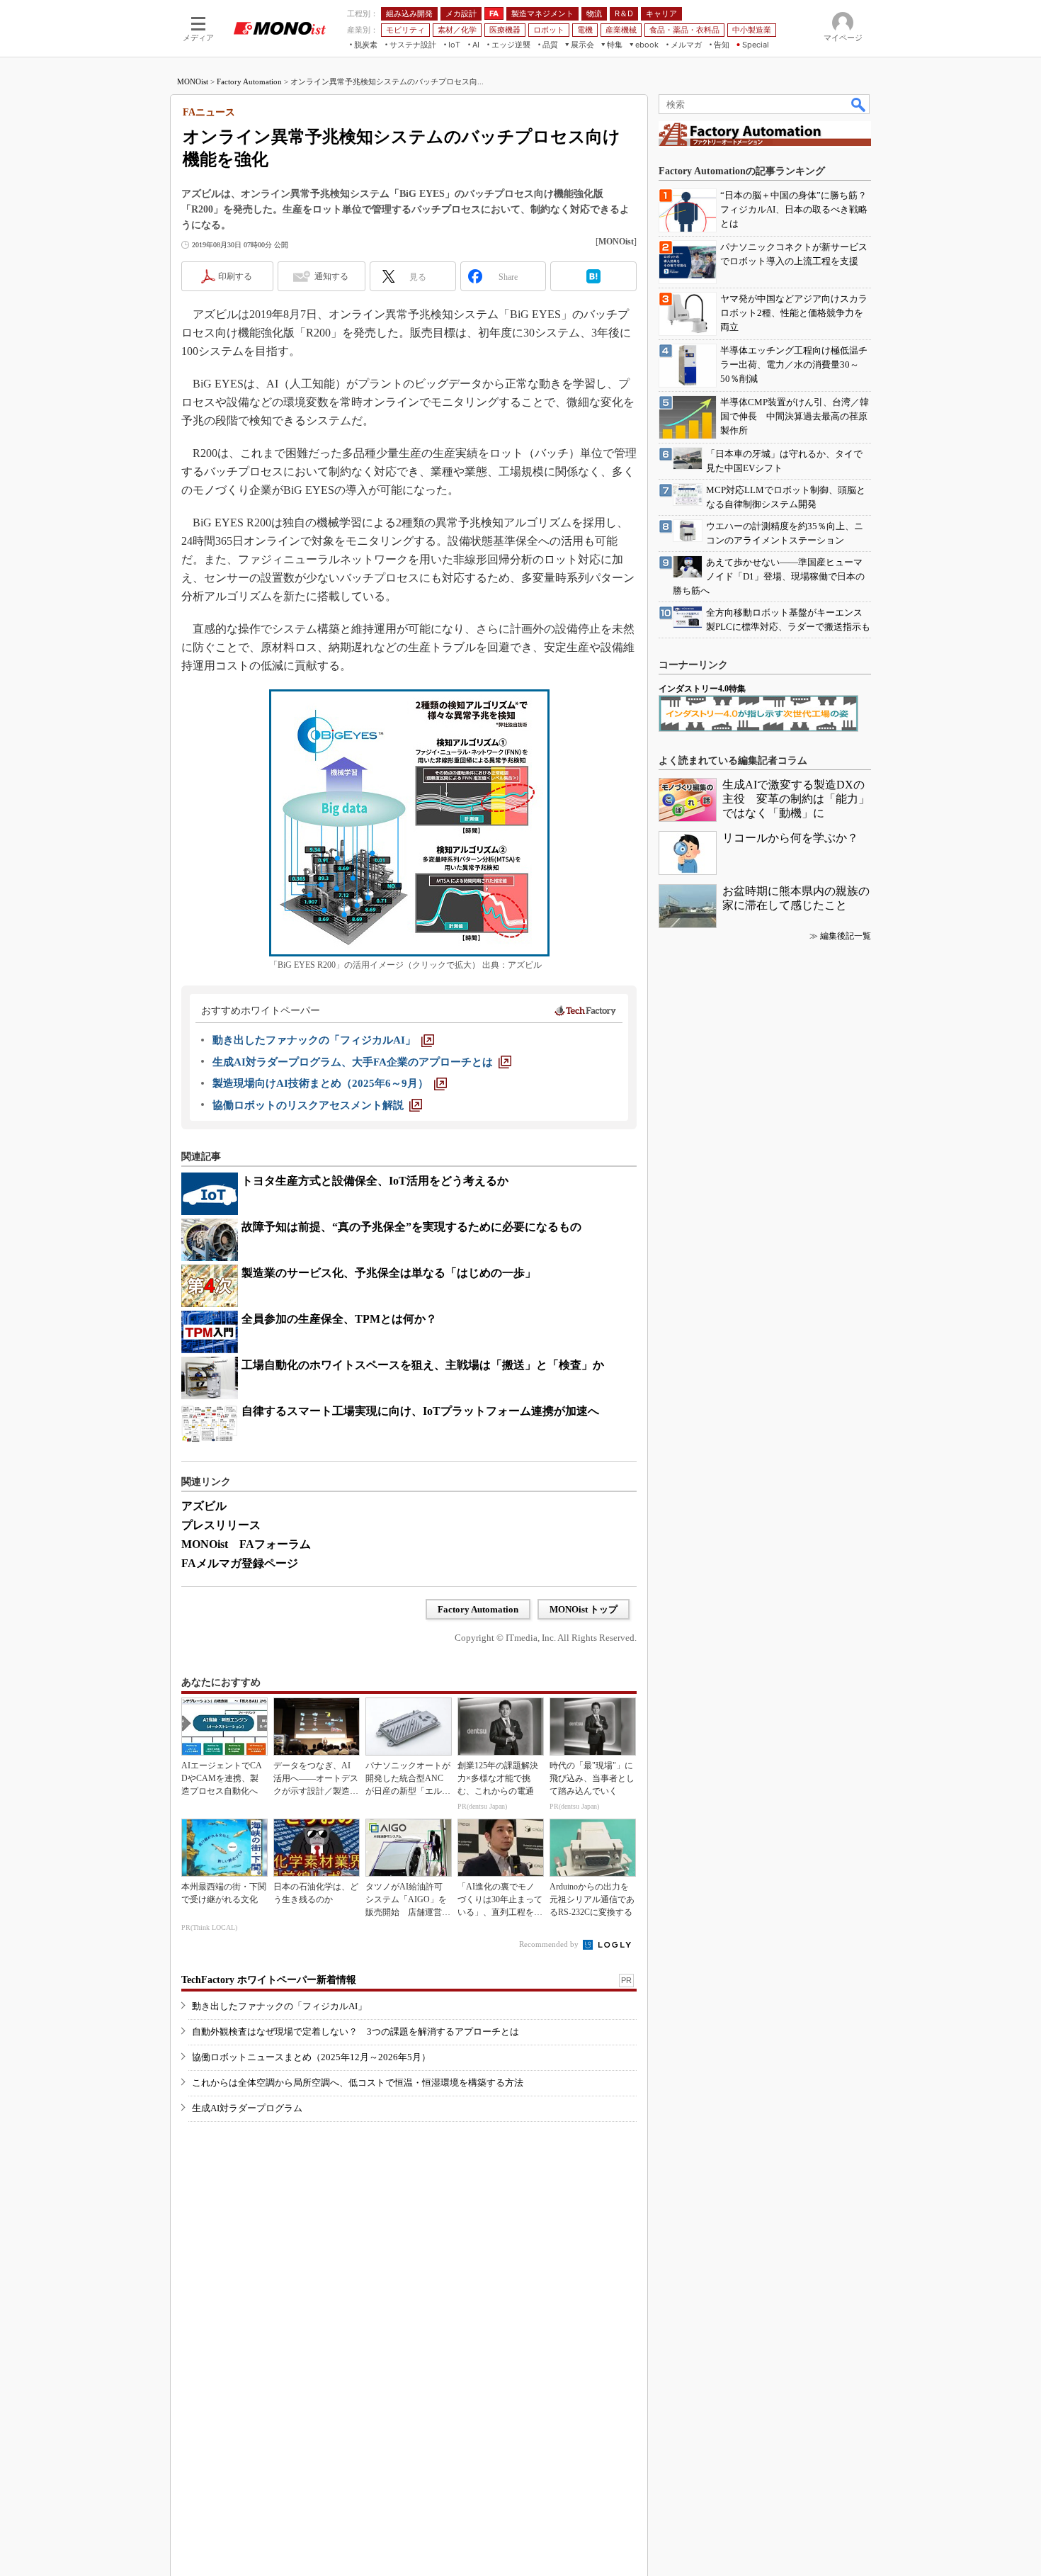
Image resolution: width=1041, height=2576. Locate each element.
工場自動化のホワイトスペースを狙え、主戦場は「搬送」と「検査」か (423, 1365)
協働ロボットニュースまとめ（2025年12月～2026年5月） (311, 2057)
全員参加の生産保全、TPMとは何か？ (339, 1319)
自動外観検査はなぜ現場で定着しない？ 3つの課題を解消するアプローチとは (355, 2032)
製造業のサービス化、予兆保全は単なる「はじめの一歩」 (389, 1273)
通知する (331, 276)
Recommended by (550, 1944)
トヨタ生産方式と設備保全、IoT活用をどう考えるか (375, 1181)
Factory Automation (249, 81)
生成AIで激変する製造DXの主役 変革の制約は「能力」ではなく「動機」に (796, 799)
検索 (859, 104)
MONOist (193, 81)
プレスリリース (221, 1525)
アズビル (204, 1506)
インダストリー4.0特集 (702, 689)
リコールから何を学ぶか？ (790, 838)
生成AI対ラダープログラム (247, 2108)
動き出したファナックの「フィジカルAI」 (279, 2006)
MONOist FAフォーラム (246, 1544)
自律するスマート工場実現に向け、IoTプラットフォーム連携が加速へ (420, 1411)
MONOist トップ (584, 1609)
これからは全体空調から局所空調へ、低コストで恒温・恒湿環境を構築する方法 (358, 2083)
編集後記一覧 (846, 936)
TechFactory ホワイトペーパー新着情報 (269, 1980)
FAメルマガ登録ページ (240, 1563)
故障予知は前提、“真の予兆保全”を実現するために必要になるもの (411, 1227)
